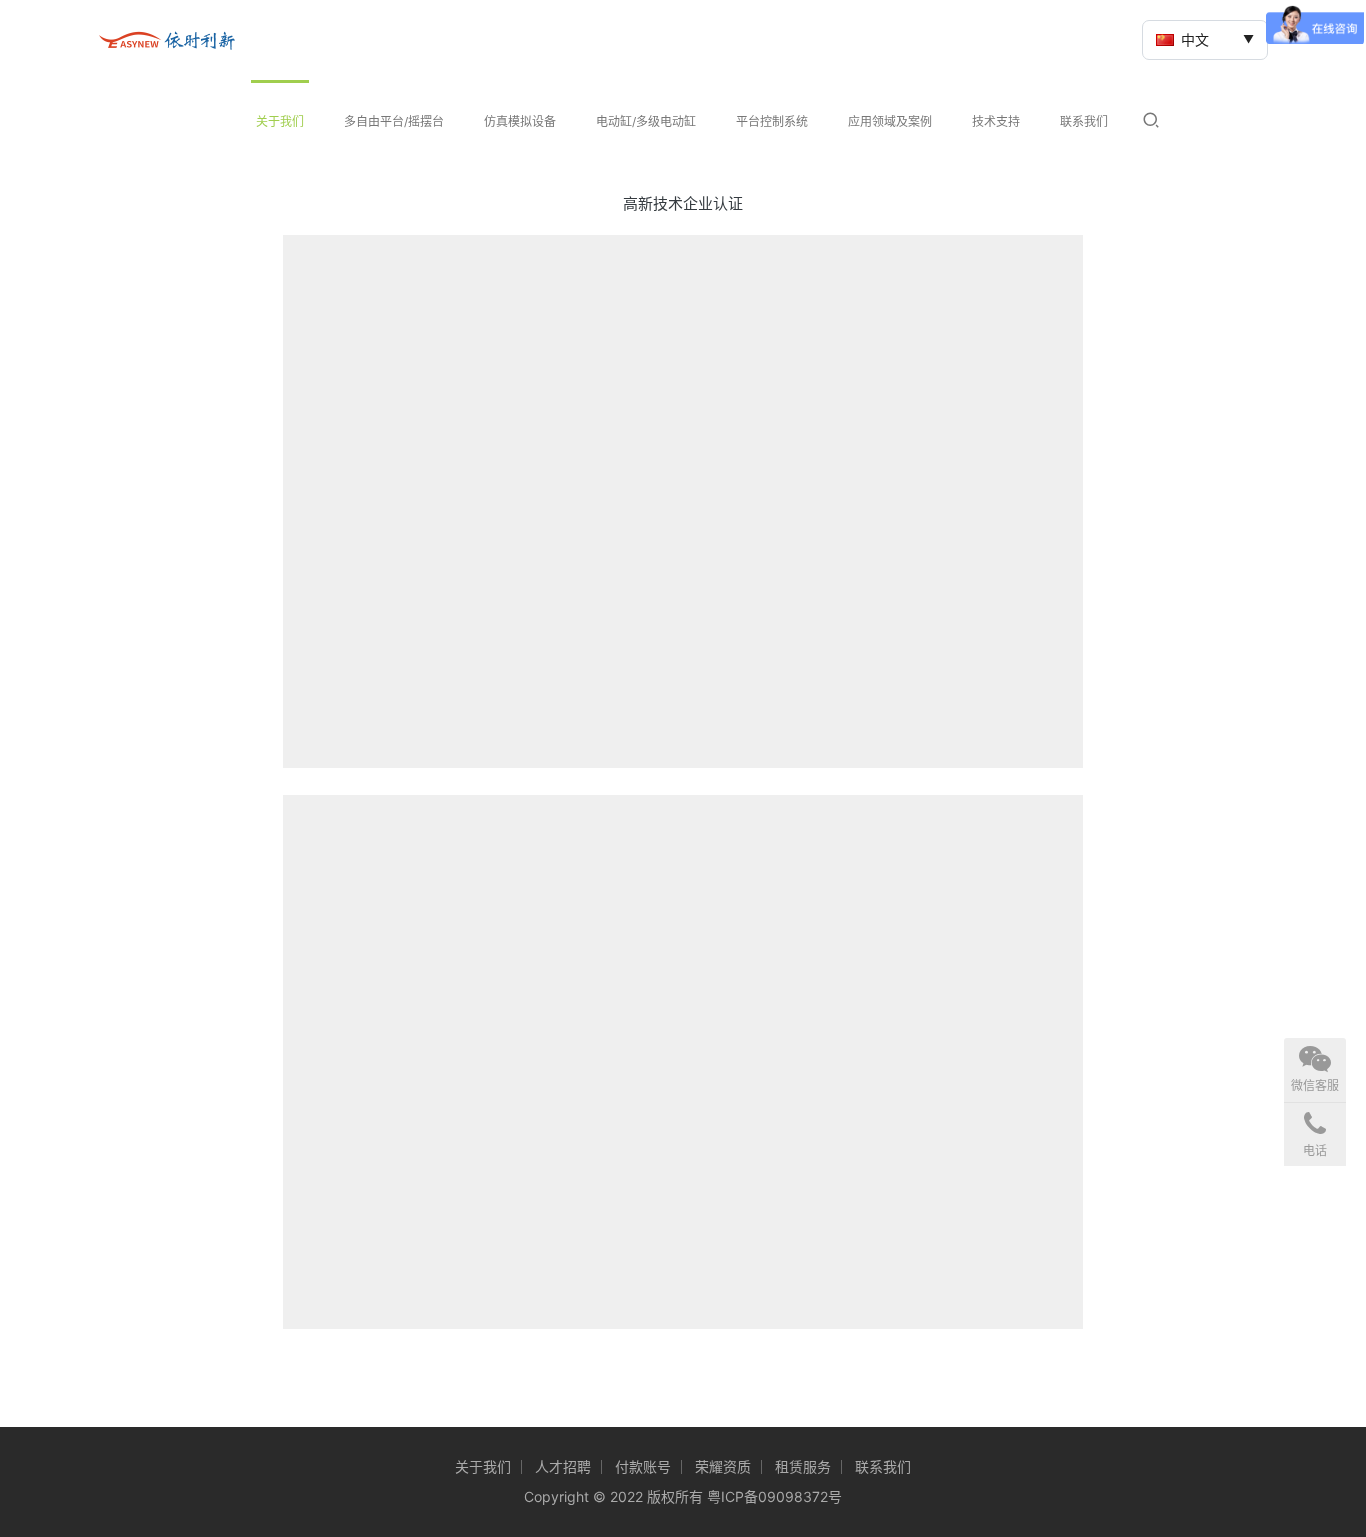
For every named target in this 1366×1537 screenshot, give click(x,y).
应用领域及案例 (890, 121)
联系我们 (1084, 121)
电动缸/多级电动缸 (646, 121)
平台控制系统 (772, 121)
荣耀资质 (723, 1466)
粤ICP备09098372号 (774, 1496)
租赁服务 (803, 1466)
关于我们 (280, 121)
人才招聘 (563, 1466)
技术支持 (996, 121)
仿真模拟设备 (520, 121)
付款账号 (643, 1466)
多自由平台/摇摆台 (394, 121)
